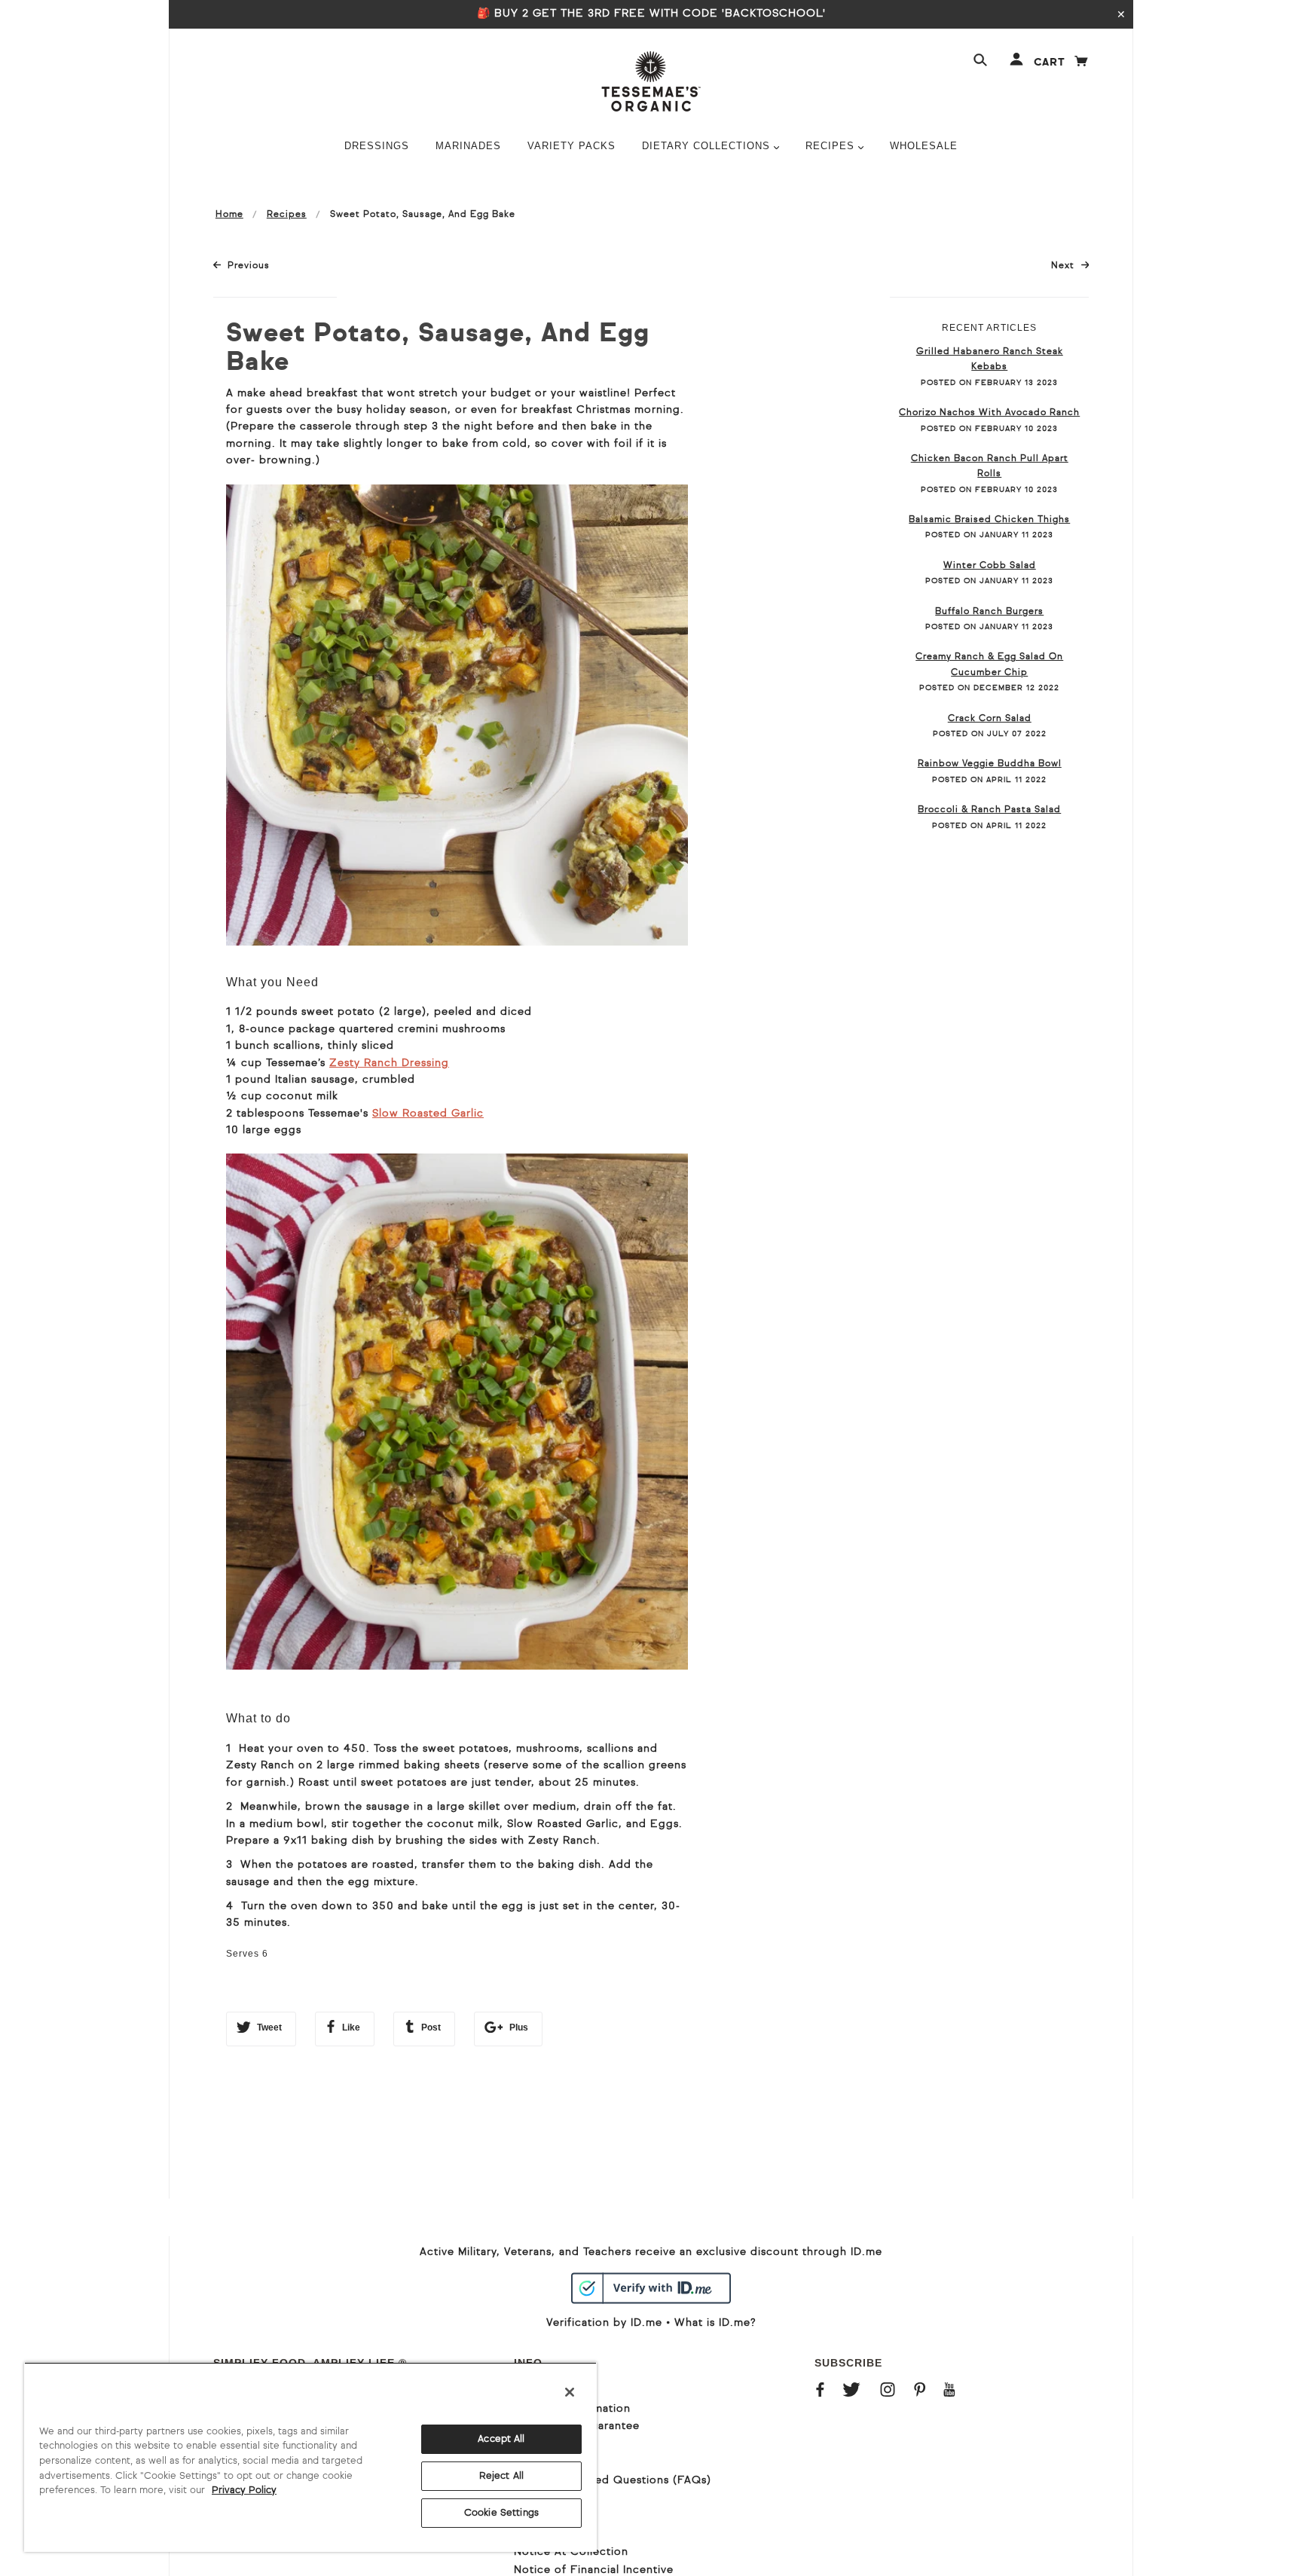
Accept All (501, 2439)
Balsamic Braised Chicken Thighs (989, 520)
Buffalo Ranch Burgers (989, 612)
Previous (248, 266)
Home (229, 215)
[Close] (570, 2392)
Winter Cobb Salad (990, 566)
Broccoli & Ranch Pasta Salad (989, 810)
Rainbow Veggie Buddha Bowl (990, 764)
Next (1070, 266)
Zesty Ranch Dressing (389, 1063)
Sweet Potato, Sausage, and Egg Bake (438, 349)
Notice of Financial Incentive (594, 2570)
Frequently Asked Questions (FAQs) (613, 2480)
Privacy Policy (244, 2490)
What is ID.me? (715, 2323)
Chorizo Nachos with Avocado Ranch (989, 413)
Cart (1062, 63)
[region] (310, 2457)
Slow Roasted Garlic (428, 1114)
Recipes (287, 215)
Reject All (501, 2476)
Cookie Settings (501, 2513)
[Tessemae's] (651, 81)
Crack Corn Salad (990, 719)
